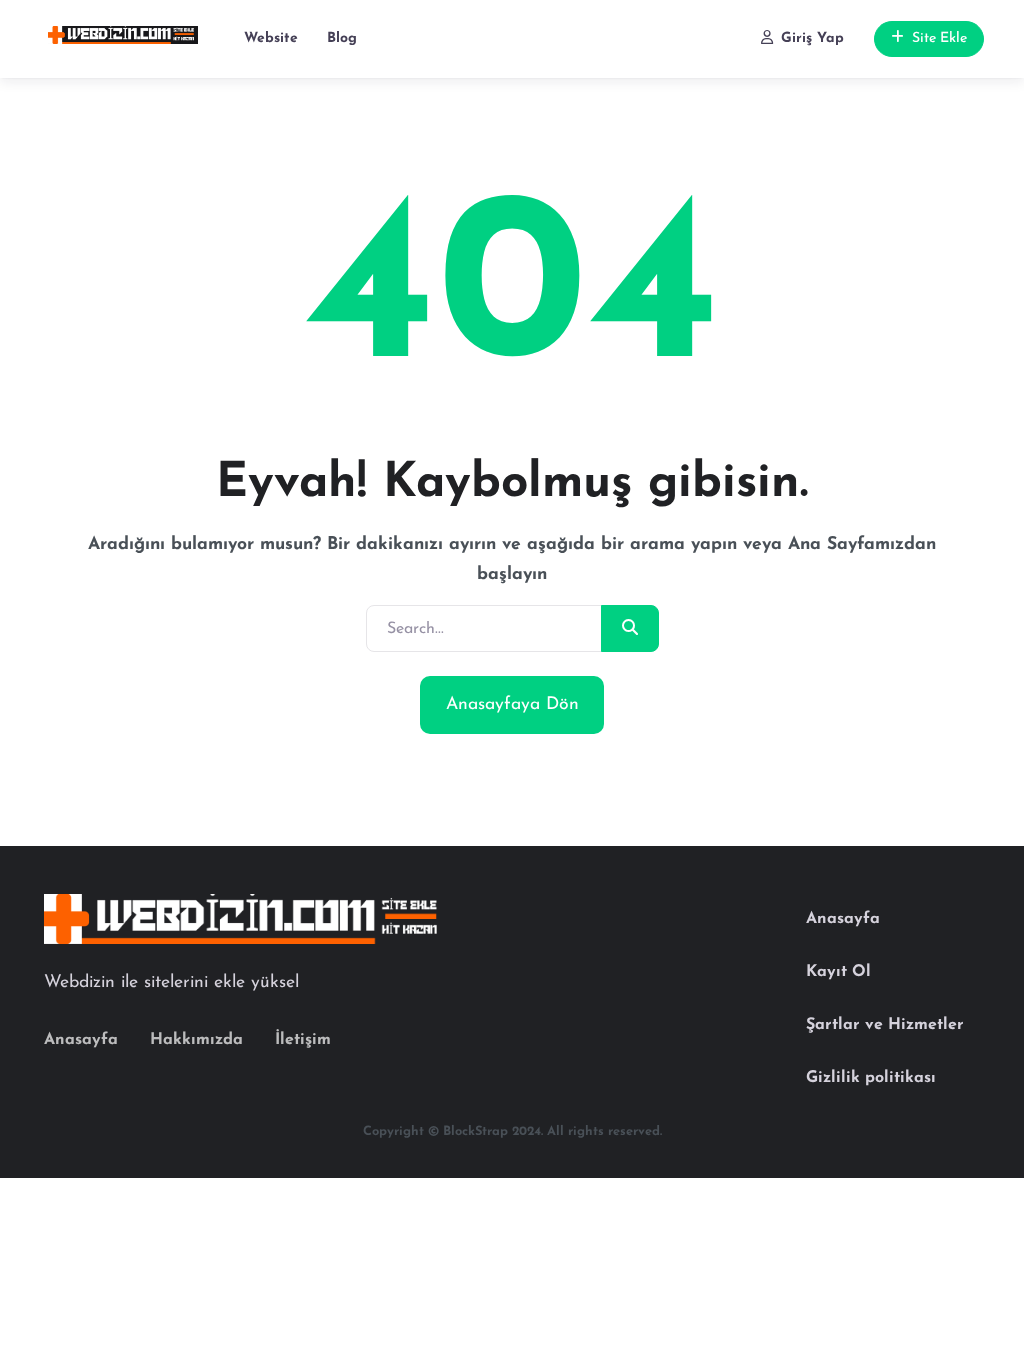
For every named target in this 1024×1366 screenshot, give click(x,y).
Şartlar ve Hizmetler (885, 1025)
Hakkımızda (196, 1040)
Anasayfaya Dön (512, 704)
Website (271, 38)
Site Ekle (939, 38)
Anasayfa (81, 1040)
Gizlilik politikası (871, 1078)
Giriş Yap (812, 38)
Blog (342, 38)
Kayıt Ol (838, 972)
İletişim (303, 1040)
